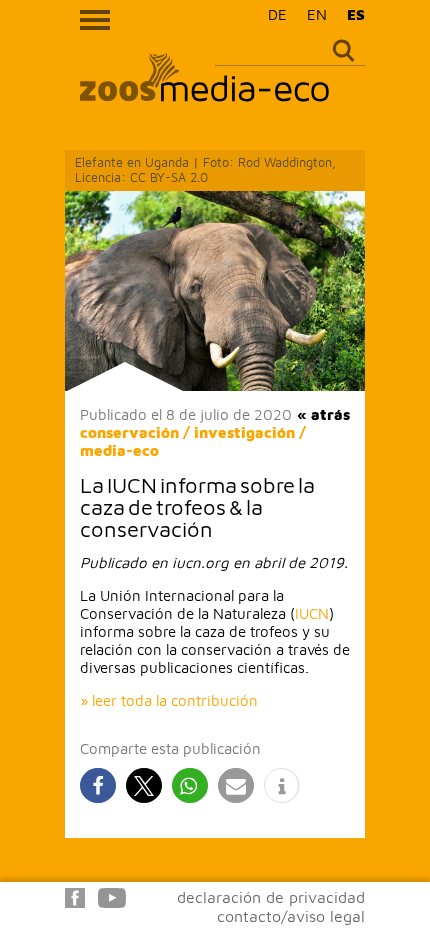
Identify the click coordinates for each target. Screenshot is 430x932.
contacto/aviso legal (291, 916)
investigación (244, 432)
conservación (129, 432)
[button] (98, 785)
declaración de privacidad (271, 897)
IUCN (312, 613)
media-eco (119, 450)
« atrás (323, 414)
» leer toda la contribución (169, 700)
